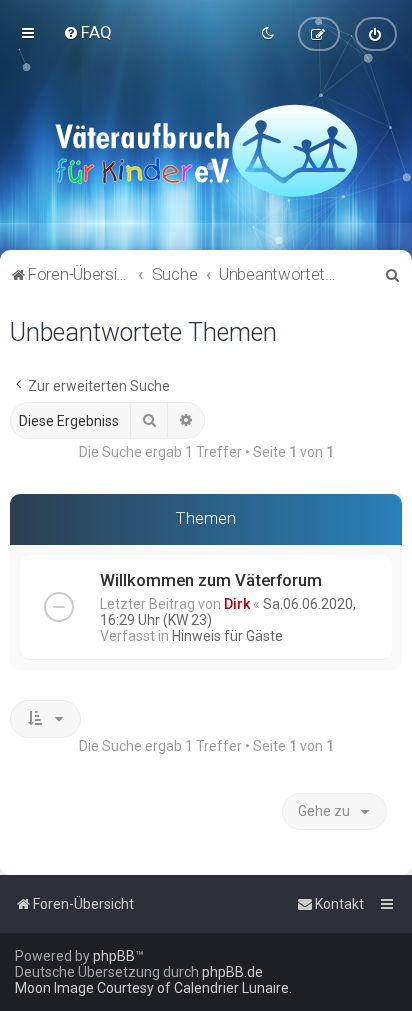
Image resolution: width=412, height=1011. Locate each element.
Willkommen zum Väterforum (211, 580)
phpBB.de (232, 972)
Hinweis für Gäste (227, 636)
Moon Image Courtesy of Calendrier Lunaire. (153, 988)
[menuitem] (87, 32)
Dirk (237, 604)
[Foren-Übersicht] (206, 150)
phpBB (114, 956)
